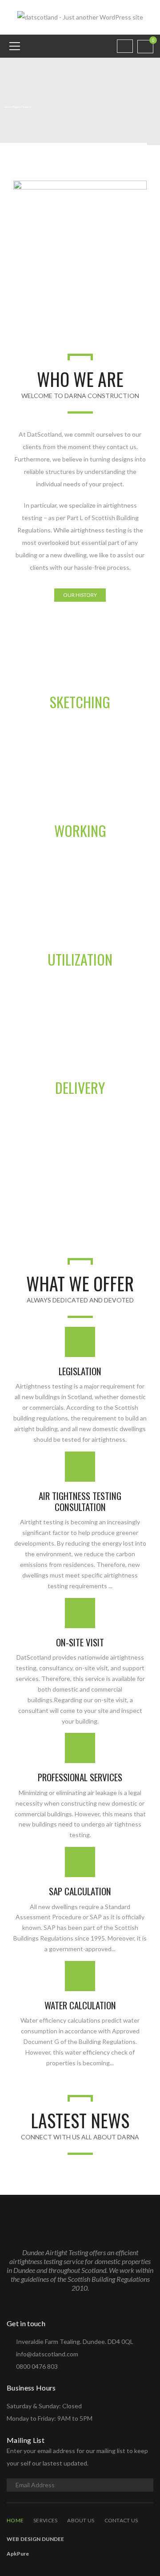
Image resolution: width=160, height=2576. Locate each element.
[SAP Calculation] (80, 1862)
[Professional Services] (80, 1748)
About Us (81, 2520)
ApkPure (18, 2554)
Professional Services (80, 1777)
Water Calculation (80, 2005)
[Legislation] (80, 1342)
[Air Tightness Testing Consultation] (80, 1467)
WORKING (80, 830)
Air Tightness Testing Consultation (80, 1501)
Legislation (80, 1371)
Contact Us (121, 2520)
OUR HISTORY (80, 595)
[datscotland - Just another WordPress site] (80, 17)
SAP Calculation (80, 1891)
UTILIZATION (80, 959)
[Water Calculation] (80, 1976)
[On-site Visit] (80, 1613)
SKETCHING (80, 702)
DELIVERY (80, 1087)
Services (45, 2520)
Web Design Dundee (35, 2539)
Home (15, 2520)
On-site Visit (80, 1642)
